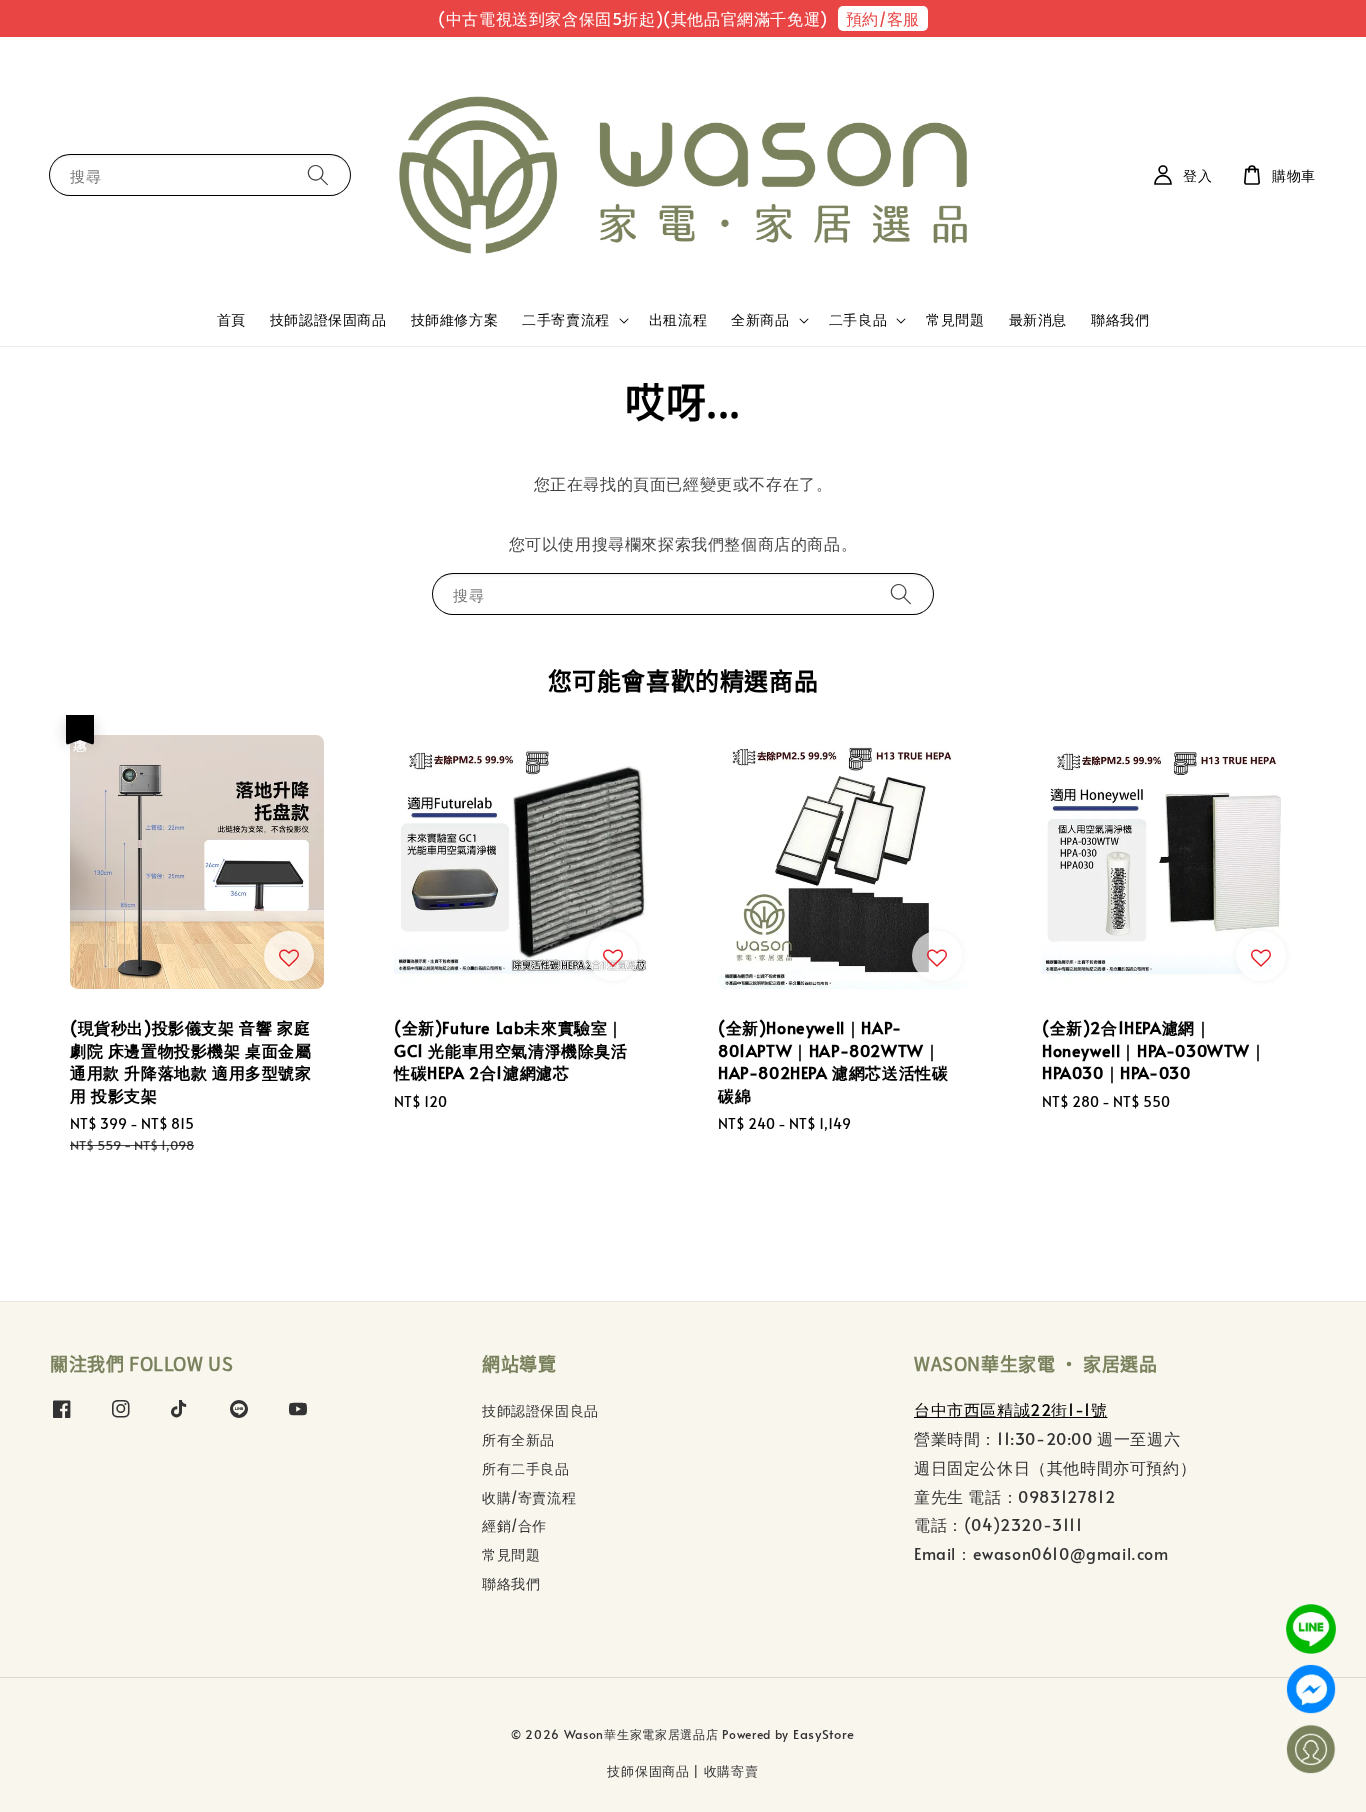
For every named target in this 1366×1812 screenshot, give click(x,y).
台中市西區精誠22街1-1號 (1010, 1409)
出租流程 (678, 319)
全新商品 (760, 320)
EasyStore (824, 1734)
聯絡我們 (1120, 319)
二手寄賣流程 (566, 320)
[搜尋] (318, 174)
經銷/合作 (514, 1525)
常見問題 (955, 319)
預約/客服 (883, 18)
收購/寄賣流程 (529, 1497)
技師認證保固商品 (328, 319)
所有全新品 (518, 1439)
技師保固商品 (648, 1771)
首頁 (231, 319)
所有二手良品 (526, 1468)
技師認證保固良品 (540, 1411)
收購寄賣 (731, 1771)
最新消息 (1038, 319)
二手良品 (858, 320)
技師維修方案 (455, 319)
